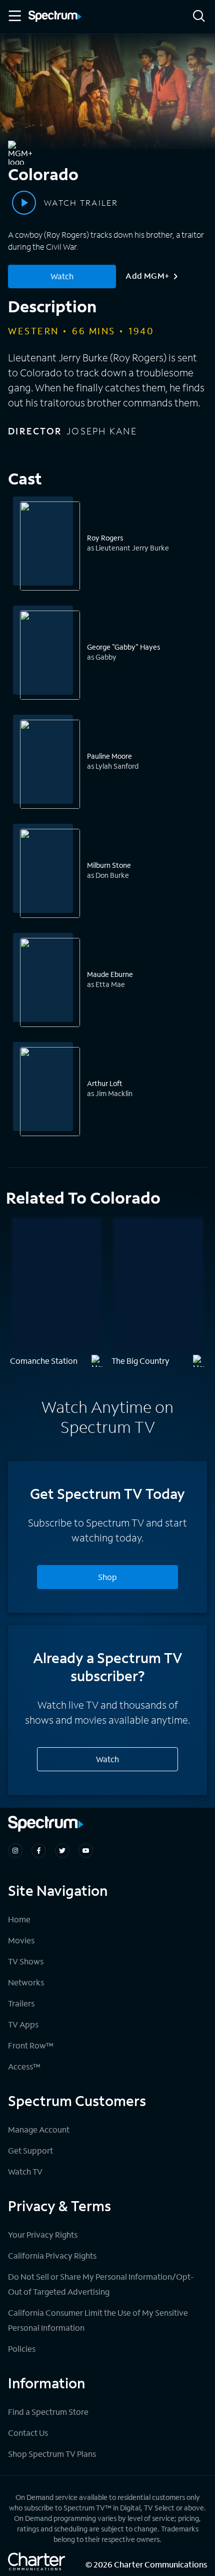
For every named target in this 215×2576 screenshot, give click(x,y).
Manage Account (39, 2129)
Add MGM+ (147, 276)
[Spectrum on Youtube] (86, 1851)
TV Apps (23, 2024)
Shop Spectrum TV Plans (52, 2454)
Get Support (30, 2150)
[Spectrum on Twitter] (62, 1851)
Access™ (24, 2066)
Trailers (21, 2003)
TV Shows (26, 1961)
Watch (62, 276)
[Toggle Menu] (14, 16)
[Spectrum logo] (55, 17)
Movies (21, 1940)
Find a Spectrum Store (48, 2412)
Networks (26, 1982)
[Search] (199, 17)
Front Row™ (31, 2045)
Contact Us (28, 2433)
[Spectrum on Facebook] (39, 1851)
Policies (22, 2349)
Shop (107, 1577)
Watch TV (25, 2171)
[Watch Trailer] (24, 203)
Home (19, 1919)
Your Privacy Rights (43, 2234)
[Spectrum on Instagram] (15, 1851)
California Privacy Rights (52, 2255)
